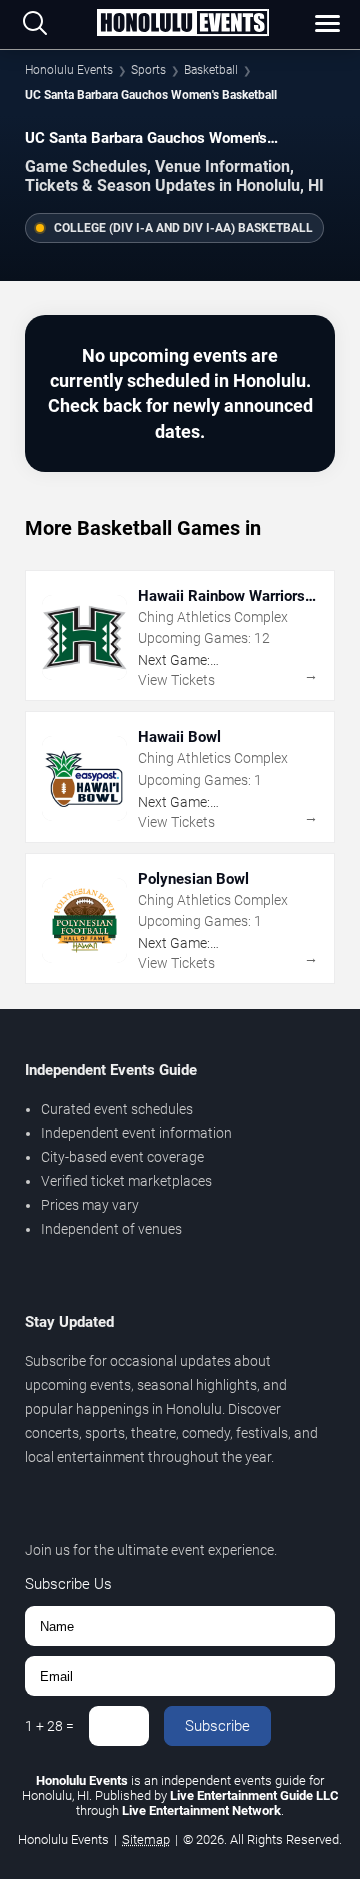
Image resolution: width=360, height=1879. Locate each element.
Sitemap (146, 1839)
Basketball (211, 70)
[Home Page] (182, 24)
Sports (148, 70)
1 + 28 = (49, 1726)
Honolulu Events (69, 70)
